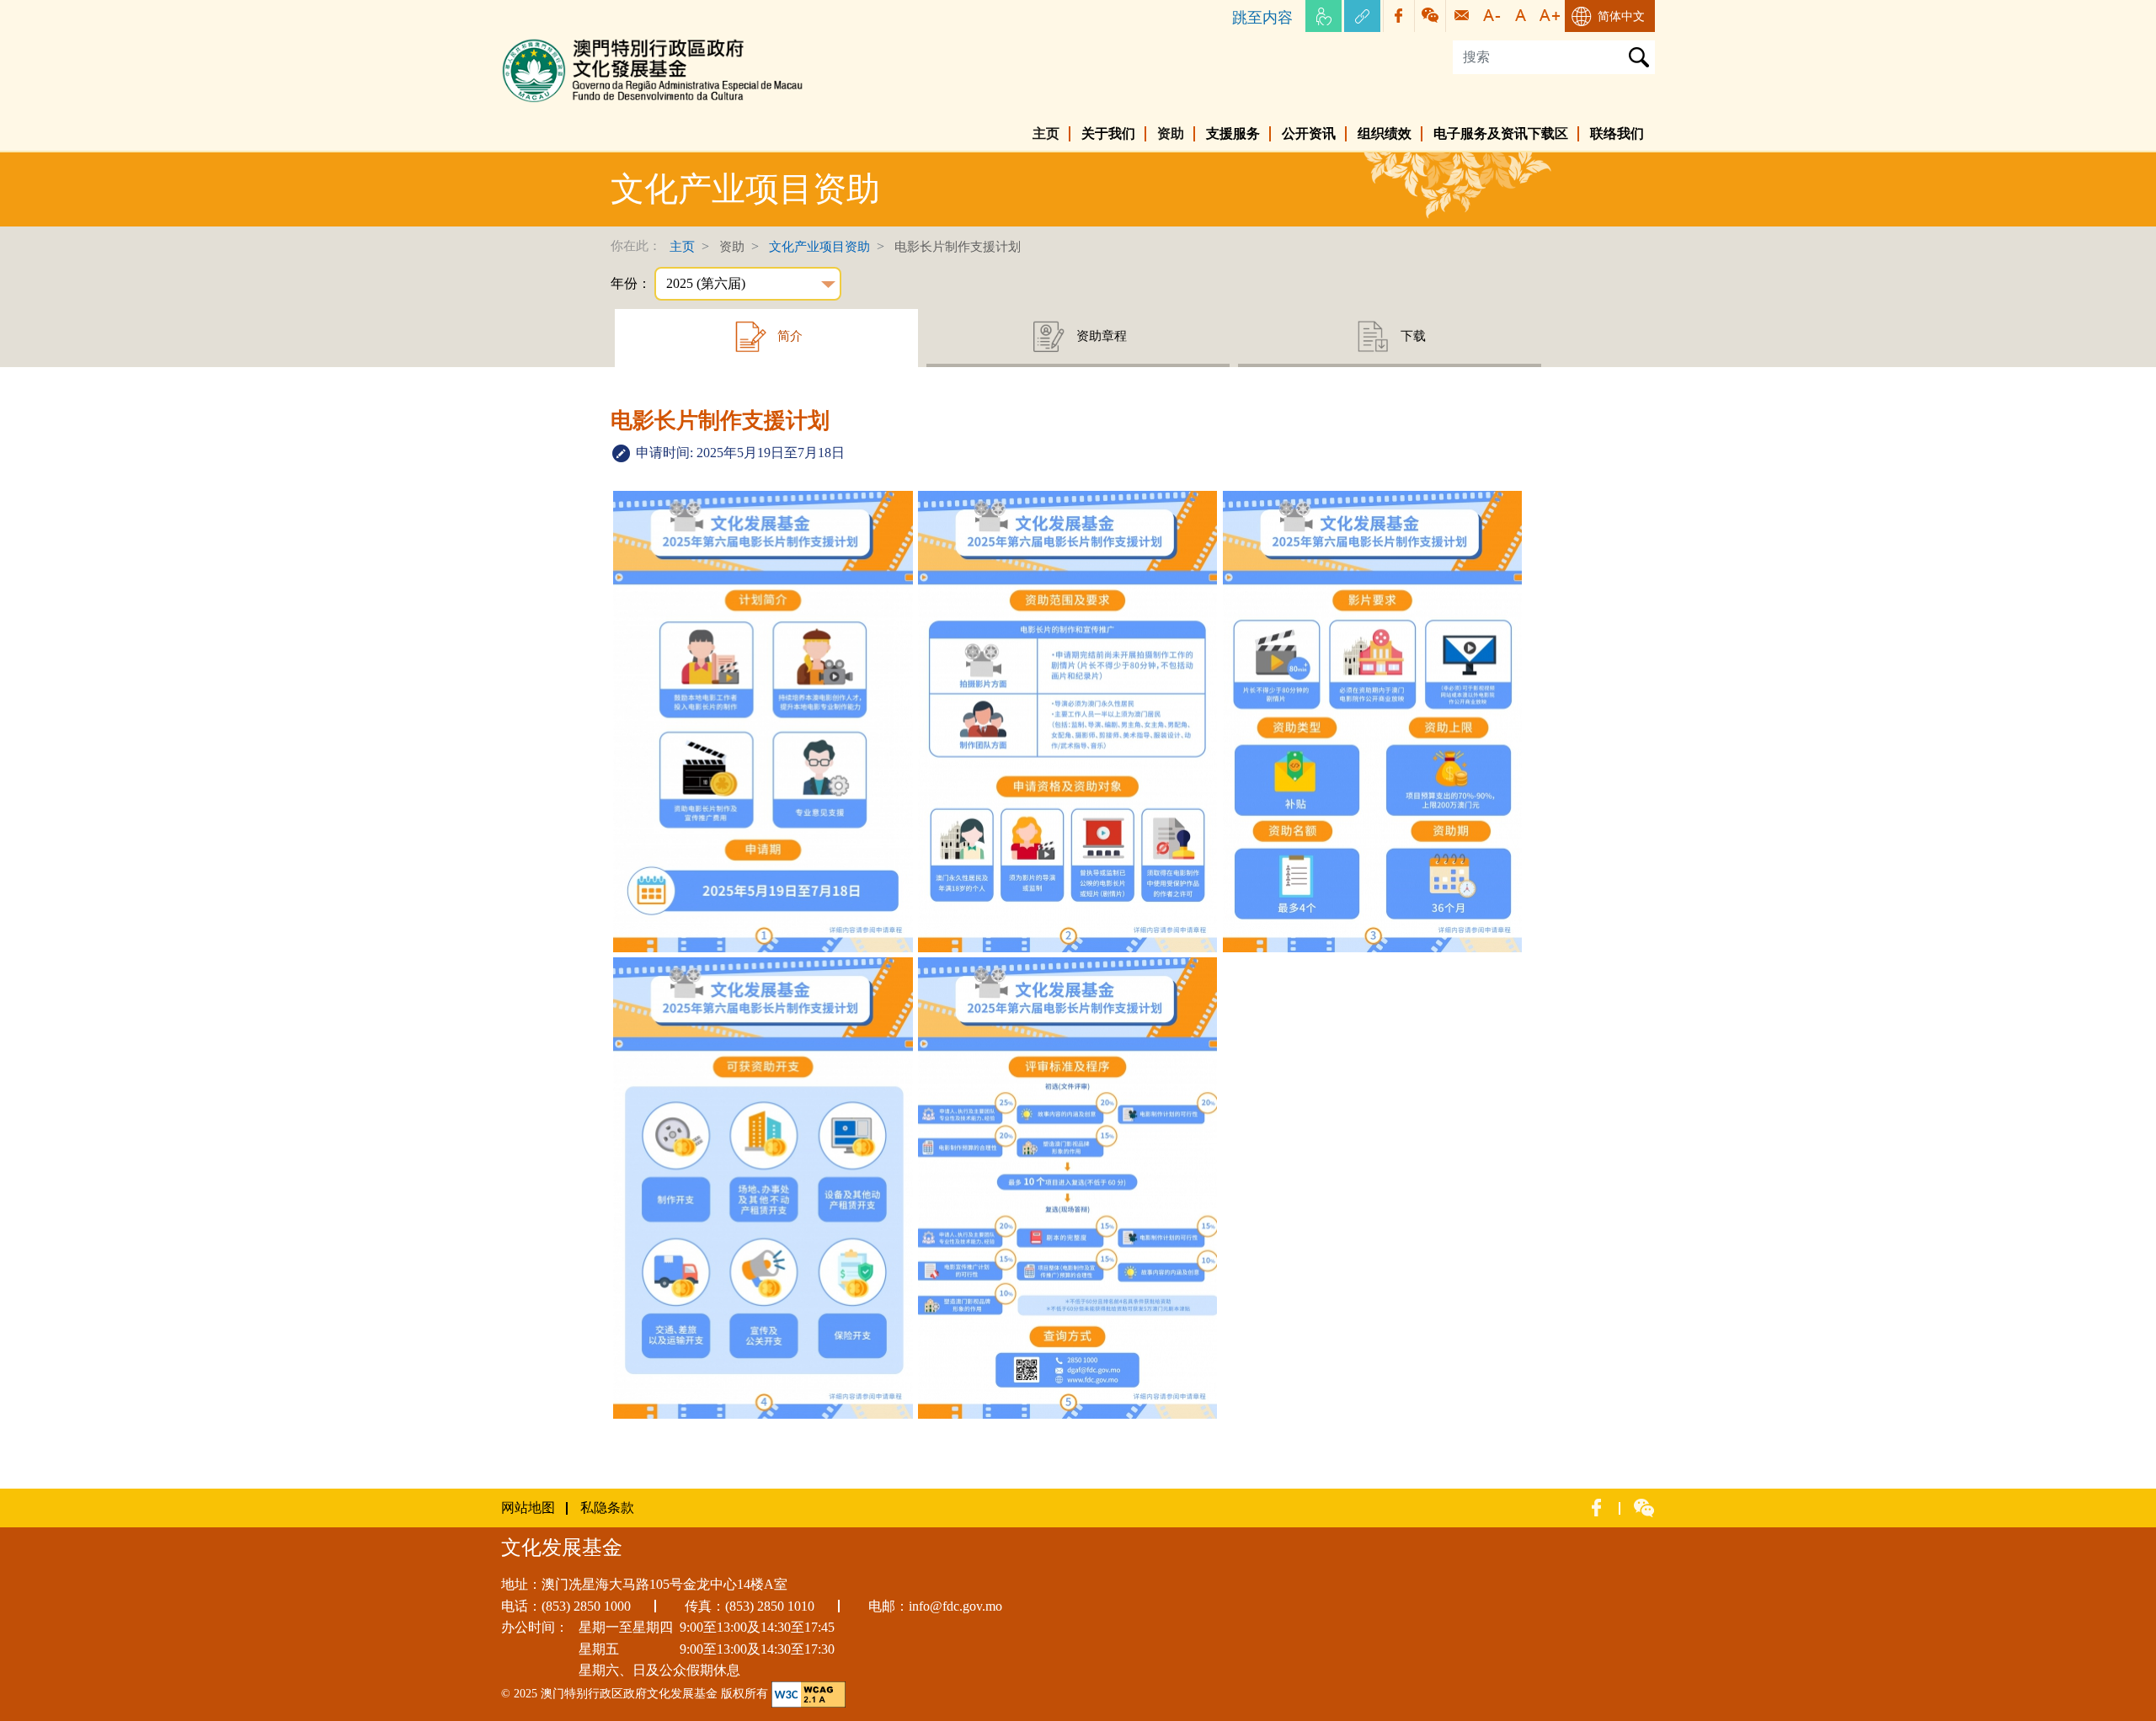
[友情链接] (1362, 16)
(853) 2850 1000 (586, 1606)
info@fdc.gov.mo (955, 1606)
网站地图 (528, 1508)
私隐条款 (607, 1508)
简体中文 (1621, 16)
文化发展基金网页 (555, 42)
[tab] (766, 338)
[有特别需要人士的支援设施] (1323, 16)
